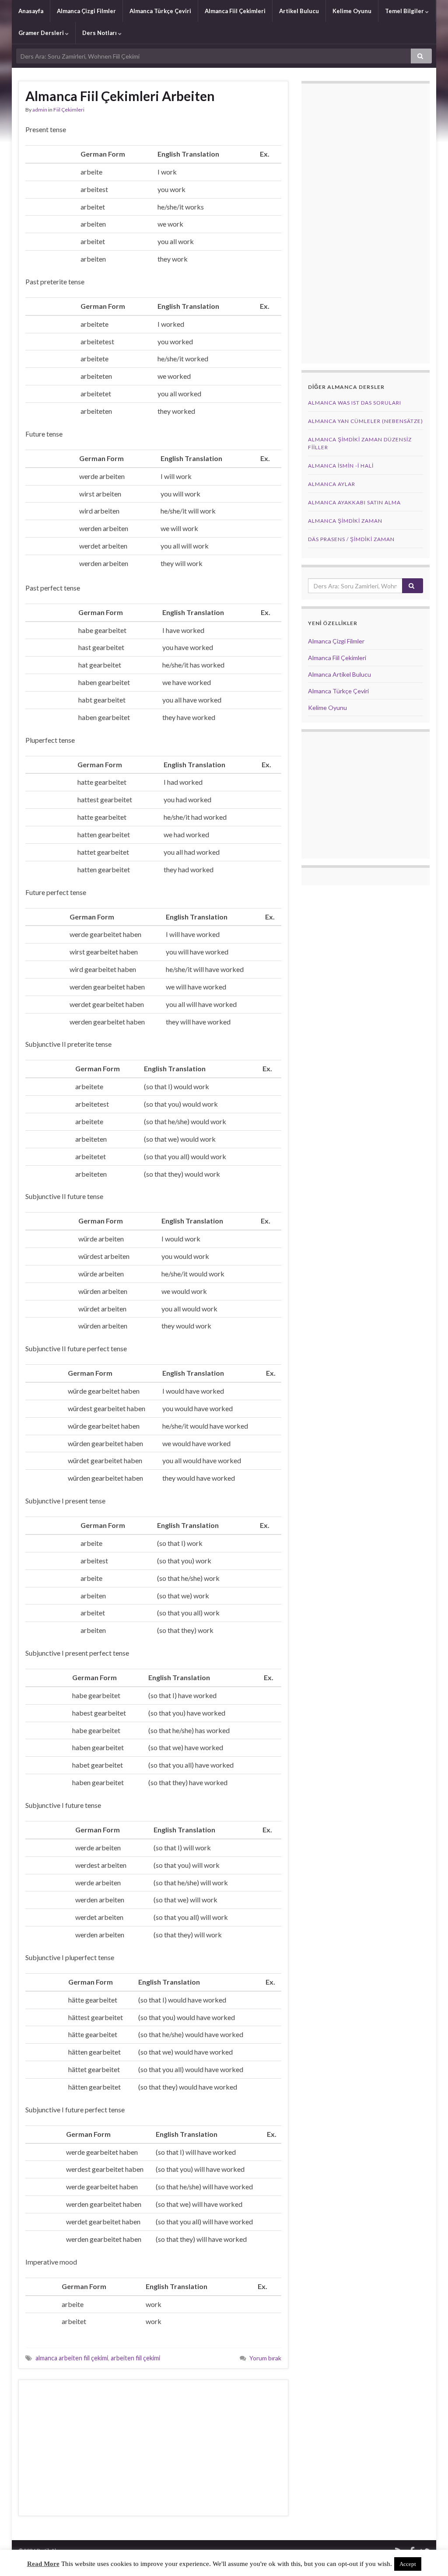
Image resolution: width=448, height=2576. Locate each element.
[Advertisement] (153, 2448)
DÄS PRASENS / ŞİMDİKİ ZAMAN (351, 539)
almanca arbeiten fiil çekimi (72, 2358)
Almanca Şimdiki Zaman (345, 521)
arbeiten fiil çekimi (135, 2358)
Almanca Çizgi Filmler (86, 11)
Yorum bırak (265, 2358)
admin (40, 110)
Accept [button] (408, 2564)
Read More (43, 2564)
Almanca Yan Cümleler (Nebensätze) (366, 421)
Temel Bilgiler (405, 11)
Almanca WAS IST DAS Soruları (355, 403)
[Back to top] (428, 2556)
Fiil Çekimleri (69, 110)
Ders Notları (100, 33)
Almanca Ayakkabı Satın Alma (354, 502)
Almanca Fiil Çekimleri (235, 11)
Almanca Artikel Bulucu (339, 674)
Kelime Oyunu (352, 11)
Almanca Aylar (332, 484)
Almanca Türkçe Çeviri (160, 11)
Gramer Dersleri (42, 33)
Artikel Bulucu (299, 11)
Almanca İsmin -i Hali (341, 466)
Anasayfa (31, 11)
